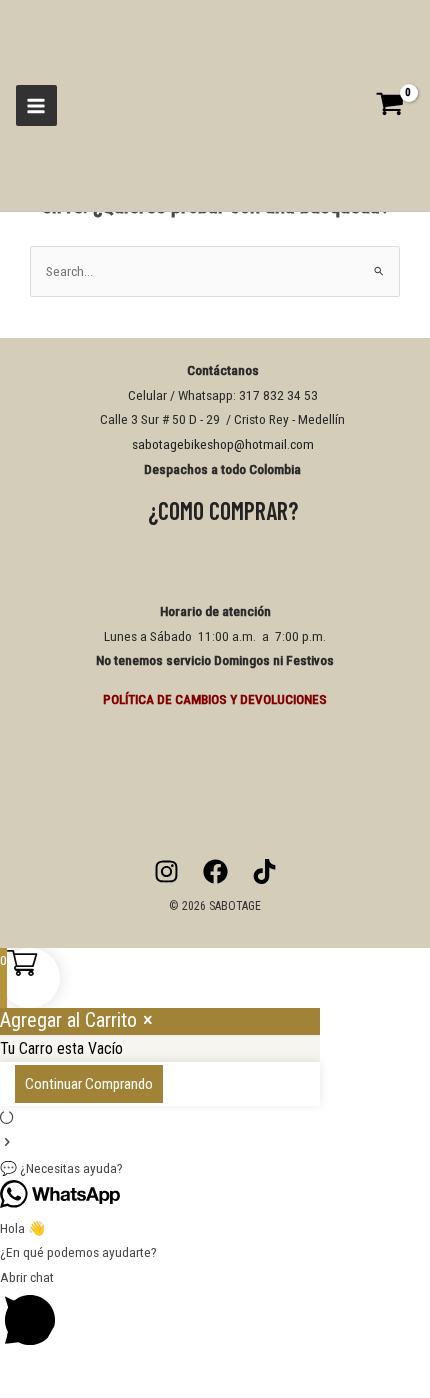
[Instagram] (166, 871)
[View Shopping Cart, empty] (396, 105)
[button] (215, 1168)
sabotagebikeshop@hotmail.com (223, 444)
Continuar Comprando (89, 1084)
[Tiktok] (264, 871)
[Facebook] (215, 871)
